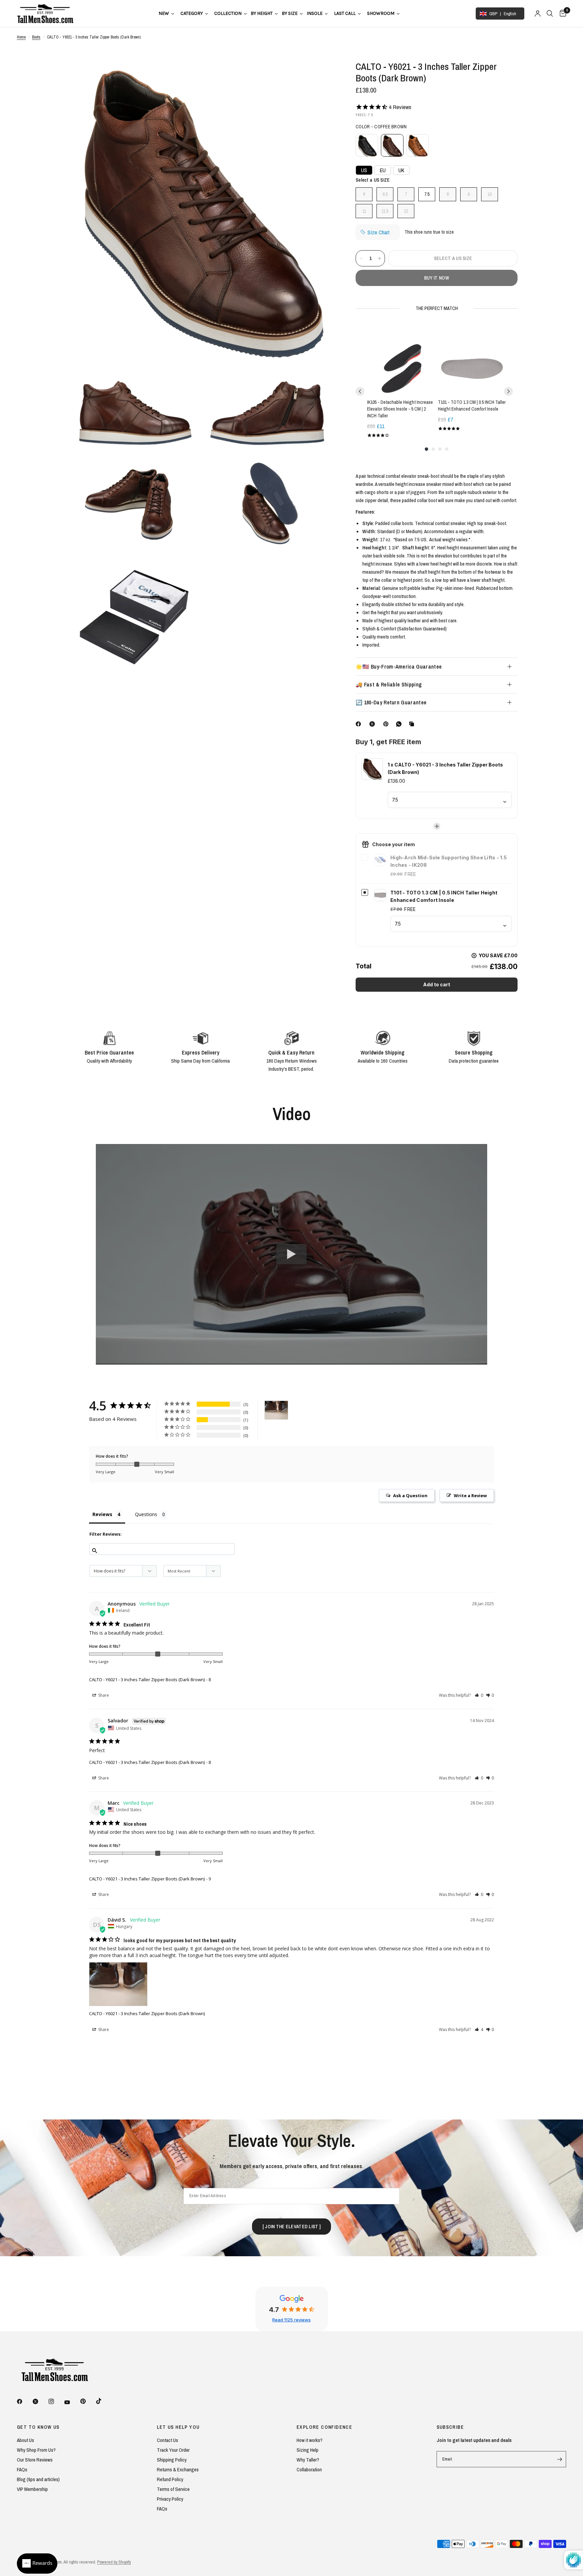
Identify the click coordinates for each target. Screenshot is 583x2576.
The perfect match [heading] (437, 308)
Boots (36, 37)
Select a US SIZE (373, 180)
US (364, 170)
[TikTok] (104, 2401)
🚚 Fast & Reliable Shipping (389, 684)
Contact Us (168, 2440)
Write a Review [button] (470, 1495)
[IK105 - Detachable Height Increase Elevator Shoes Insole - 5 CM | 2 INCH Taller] (401, 360)
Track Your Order (173, 2450)
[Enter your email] (559, 2459)
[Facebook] (360, 724)
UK (401, 170)
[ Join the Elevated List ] (291, 2227)
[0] (561, 14)
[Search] (550, 14)
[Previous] (360, 391)
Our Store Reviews (35, 2460)
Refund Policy (170, 2479)
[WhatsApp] (400, 724)
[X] (373, 724)
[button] (479, 1695)
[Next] (508, 391)
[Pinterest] (387, 724)
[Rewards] (37, 2564)
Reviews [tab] (102, 1514)
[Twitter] (40, 2401)
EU (383, 170)
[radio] (367, 145)
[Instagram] (56, 2401)
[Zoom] (321, 75)
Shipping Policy (172, 2460)
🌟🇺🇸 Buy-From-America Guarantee (399, 667)
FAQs (22, 2469)
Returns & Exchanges (178, 2469)
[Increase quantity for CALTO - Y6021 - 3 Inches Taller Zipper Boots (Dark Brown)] (380, 258)
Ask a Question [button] (410, 1495)
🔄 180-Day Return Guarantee (391, 702)
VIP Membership (32, 2489)
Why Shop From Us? (36, 2450)
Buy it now (437, 278)
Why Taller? (308, 2460)
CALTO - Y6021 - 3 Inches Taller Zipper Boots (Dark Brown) (147, 1680)
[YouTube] (72, 2402)
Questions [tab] (146, 1514)
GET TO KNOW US (38, 2427)
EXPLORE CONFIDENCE (324, 2427)
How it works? (310, 2440)
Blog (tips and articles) (38, 2479)
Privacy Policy (170, 2499)
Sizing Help (308, 2450)
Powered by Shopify (114, 2562)
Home (21, 37)
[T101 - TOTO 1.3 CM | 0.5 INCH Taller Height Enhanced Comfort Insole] (472, 360)
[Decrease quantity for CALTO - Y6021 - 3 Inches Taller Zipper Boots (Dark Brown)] (361, 258)
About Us (25, 2440)
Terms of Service (173, 2489)
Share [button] (103, 1695)
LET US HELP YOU (178, 2427)
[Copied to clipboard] (413, 724)
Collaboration (309, 2469)
